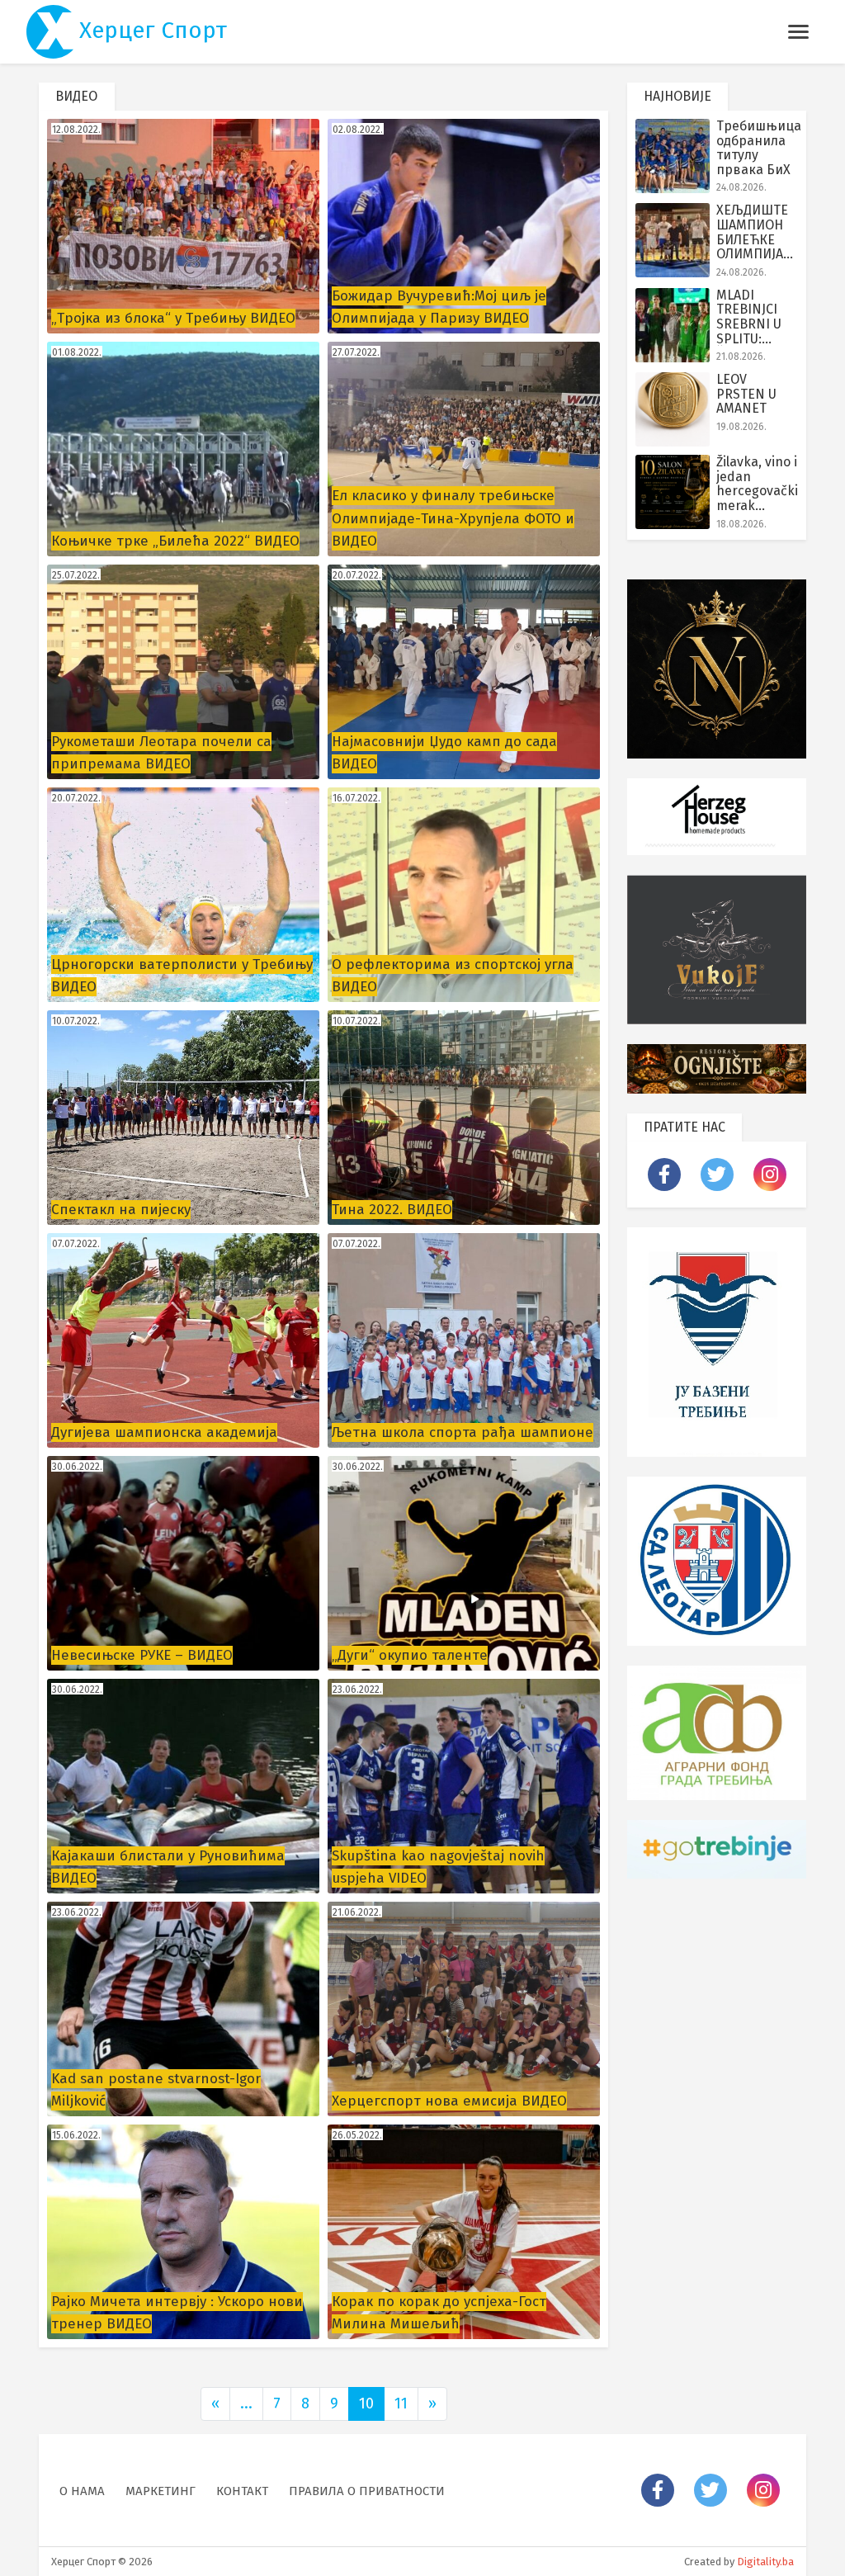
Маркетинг (161, 2491)
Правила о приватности (367, 2491)
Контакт (242, 2491)
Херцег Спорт (150, 30)
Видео (78, 96)
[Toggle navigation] (798, 32)
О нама (82, 2491)
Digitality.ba (765, 2562)
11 (401, 2403)
